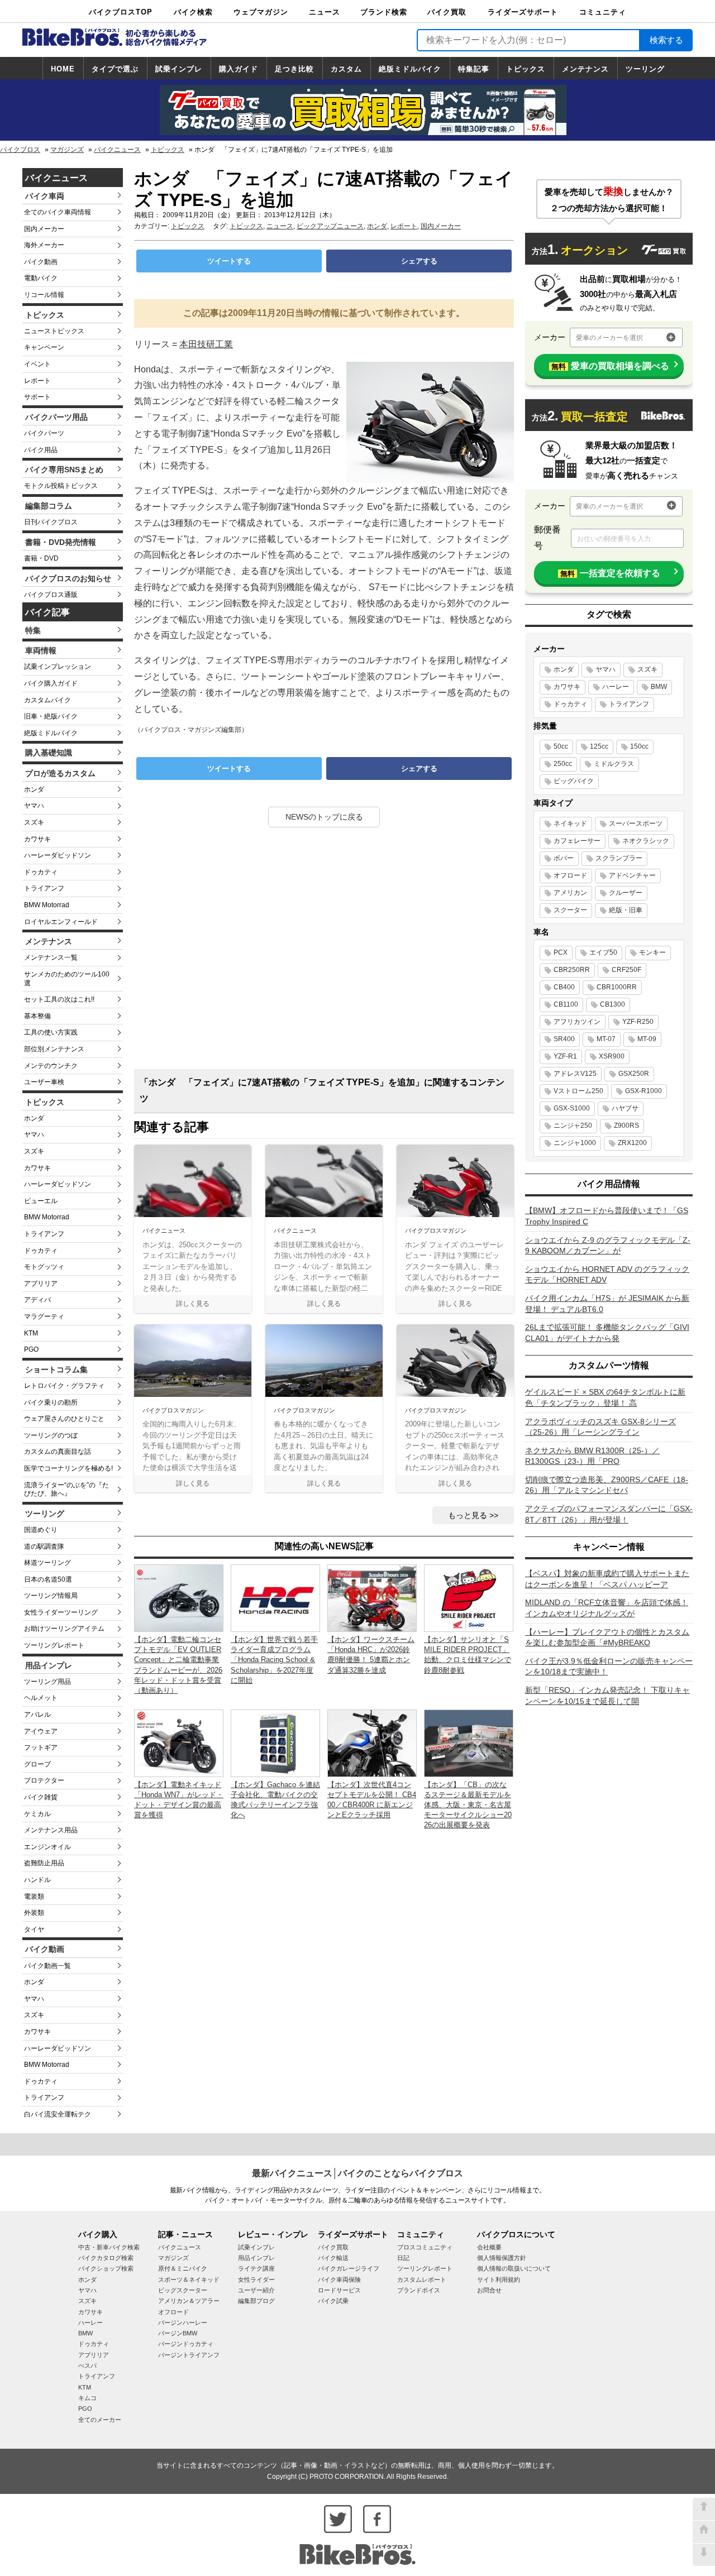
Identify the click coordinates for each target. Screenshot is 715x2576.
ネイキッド (570, 823)
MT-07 (606, 1039)
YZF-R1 (565, 1056)
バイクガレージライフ (349, 2268)
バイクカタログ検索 (106, 2258)
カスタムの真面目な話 (58, 1452)
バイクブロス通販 (51, 595)
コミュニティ (603, 12)
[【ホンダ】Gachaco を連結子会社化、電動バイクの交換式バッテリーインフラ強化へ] (275, 1743)
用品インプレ (49, 1665)
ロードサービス (339, 2290)
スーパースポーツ (636, 823)
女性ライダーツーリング (61, 1612)
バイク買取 (447, 12)
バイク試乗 (333, 2301)
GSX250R (634, 1074)
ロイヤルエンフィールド (61, 922)
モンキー (652, 952)
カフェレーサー (577, 841)
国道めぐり (41, 1530)
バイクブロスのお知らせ (68, 578)
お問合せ (489, 2290)
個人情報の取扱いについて (514, 2268)
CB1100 (566, 1004)
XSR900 (612, 1056)
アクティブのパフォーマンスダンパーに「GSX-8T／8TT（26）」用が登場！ (609, 1514)
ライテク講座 (256, 2268)
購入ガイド (239, 69)
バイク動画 (41, 262)
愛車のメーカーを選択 (609, 338)
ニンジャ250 (573, 1126)
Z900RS (626, 1126)
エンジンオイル (47, 1847)
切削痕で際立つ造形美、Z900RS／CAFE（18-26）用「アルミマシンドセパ (607, 1485)
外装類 (34, 1913)
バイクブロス (20, 150)
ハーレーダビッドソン (58, 855)
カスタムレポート (422, 2280)
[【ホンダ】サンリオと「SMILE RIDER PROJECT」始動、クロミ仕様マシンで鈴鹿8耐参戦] (469, 1598)
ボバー (564, 858)
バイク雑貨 (41, 1797)
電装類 (34, 1897)
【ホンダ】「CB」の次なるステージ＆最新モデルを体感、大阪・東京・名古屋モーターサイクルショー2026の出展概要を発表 (468, 1805)
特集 (33, 630)
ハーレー (616, 687)
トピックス (526, 69)
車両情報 (41, 650)
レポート (37, 381)
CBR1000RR (617, 987)
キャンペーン (44, 347)
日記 (403, 2258)
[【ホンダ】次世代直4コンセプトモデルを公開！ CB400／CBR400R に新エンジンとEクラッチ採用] (372, 1743)
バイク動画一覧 (47, 1966)
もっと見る (468, 1515)
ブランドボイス (419, 2290)
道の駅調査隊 (44, 1546)
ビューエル (41, 1201)
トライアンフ (44, 888)
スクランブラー (619, 858)
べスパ (87, 2366)
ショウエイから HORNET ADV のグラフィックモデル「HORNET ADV (607, 1275)
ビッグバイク (574, 781)
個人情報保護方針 (502, 2258)
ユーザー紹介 (256, 2290)
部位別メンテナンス (54, 1049)
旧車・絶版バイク (51, 716)
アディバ (37, 1300)
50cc (561, 746)
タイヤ (34, 1929)
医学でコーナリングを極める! (68, 1468)
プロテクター (44, 1780)
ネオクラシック (646, 841)
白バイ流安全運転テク (58, 2114)
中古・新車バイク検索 (109, 2247)
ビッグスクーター (183, 2290)
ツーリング (645, 69)
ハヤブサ (625, 1108)
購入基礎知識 (49, 753)
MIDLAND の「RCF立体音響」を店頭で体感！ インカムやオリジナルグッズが (607, 1608)
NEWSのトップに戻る (324, 817)
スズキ (34, 822)
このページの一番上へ (704, 2509)
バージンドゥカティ (186, 2344)
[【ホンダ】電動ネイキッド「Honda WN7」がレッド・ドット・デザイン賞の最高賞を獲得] (179, 1743)
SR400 (564, 1039)
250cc (563, 764)
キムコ (87, 2398)
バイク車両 (45, 196)
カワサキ (37, 839)
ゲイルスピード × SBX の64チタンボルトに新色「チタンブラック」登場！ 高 (605, 1397)
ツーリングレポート (54, 1645)
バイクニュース (117, 150)
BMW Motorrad (47, 905)
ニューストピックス (54, 331)
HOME (63, 69)
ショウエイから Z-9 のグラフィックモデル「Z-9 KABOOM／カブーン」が (608, 1246)
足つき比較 (294, 69)
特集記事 (474, 69)
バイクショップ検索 (106, 2268)
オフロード (570, 875)
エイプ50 (603, 952)
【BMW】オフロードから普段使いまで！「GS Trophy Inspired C (607, 1216)
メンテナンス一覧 (51, 957)
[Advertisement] (324, 952)
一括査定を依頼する (610, 573)
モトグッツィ (44, 1267)
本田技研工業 (206, 344)
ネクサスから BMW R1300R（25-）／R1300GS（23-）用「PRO (592, 1456)
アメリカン (570, 893)
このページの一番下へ (704, 2555)
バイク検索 (193, 12)
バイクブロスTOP (121, 12)
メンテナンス (585, 69)
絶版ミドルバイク (410, 69)
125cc (599, 746)
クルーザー (626, 893)
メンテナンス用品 (51, 1830)
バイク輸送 (333, 2258)
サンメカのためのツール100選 (67, 979)
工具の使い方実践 (51, 1032)
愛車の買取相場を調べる (610, 366)
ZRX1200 (632, 1143)
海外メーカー (44, 245)
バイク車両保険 (339, 2280)
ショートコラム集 (56, 1370)
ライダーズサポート (523, 12)
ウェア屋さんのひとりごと (64, 1419)
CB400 (564, 987)
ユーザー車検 (44, 1082)
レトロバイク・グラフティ (64, 1386)
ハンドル (37, 1880)
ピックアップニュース (330, 226)
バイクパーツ (44, 433)
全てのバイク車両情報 (58, 212)
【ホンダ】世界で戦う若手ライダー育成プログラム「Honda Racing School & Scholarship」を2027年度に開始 (274, 1660)
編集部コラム (49, 506)
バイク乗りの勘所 (51, 1402)
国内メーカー (44, 229)
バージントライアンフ (189, 2355)
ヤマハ (34, 806)
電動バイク (41, 278)
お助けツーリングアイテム (64, 1629)
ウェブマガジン (261, 12)
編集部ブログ (256, 2301)
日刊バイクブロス (51, 522)
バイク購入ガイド (51, 683)
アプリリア (41, 1284)
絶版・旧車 (626, 910)
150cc (639, 746)
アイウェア (41, 1731)
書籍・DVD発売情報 (61, 542)
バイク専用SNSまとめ (64, 470)
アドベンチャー (632, 875)
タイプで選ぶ (115, 69)
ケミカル (37, 1814)
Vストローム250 (578, 1091)
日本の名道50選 (48, 1579)
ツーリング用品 (47, 1682)
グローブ (37, 1764)
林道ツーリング (47, 1563)
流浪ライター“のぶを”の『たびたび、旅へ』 (66, 1490)
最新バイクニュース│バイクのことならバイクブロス (357, 2173)
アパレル (37, 1715)
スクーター (570, 910)
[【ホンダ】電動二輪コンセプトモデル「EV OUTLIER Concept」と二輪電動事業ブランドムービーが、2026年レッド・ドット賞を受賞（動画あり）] (179, 1598)
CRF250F (626, 970)
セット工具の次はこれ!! (59, 999)
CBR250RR (572, 970)
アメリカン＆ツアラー (189, 2301)
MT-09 (647, 1039)
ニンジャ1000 (575, 1143)
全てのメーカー (100, 2420)
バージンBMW (178, 2333)
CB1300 (612, 1004)
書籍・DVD (41, 558)
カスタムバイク (47, 700)
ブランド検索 (384, 12)
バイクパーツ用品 (56, 417)
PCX (561, 952)
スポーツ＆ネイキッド (189, 2280)
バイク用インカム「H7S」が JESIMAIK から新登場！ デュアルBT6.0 (607, 1304)
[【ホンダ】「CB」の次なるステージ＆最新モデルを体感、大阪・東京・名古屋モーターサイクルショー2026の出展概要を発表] (469, 1743)
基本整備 (37, 1016)
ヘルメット (41, 1698)
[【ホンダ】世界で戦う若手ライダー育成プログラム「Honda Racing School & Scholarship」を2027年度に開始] (275, 1598)
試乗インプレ (179, 69)
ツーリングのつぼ (51, 1435)
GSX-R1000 (643, 1091)
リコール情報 (44, 295)
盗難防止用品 (44, 1863)
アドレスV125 (575, 1074)
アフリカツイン (577, 1022)
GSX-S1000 (572, 1108)
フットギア (41, 1747)
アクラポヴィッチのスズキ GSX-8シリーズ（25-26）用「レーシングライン (600, 1427)
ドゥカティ (41, 872)
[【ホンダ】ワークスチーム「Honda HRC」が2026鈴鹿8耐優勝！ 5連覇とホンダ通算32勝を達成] (372, 1598)
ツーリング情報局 (51, 1596)
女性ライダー (256, 2280)
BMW (659, 687)
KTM (31, 1333)
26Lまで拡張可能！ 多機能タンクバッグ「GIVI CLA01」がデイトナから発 (607, 1333)
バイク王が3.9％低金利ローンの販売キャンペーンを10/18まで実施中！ (609, 1667)
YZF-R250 (638, 1022)
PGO (31, 1349)
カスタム (346, 69)
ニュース (325, 12)
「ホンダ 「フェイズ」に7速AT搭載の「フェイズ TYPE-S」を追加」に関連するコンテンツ (322, 1090)
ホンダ (34, 789)
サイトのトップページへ (704, 2532)
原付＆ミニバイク (183, 2268)
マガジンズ (67, 150)
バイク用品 (41, 450)
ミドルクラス (614, 764)
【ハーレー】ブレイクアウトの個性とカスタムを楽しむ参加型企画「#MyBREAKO (607, 1637)
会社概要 (489, 2247)
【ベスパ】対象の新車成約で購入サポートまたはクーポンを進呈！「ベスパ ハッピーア (607, 1579)
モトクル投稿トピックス (61, 486)
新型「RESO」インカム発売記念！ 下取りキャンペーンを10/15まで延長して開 (607, 1696)
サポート (37, 397)
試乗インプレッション (58, 667)
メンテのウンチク (51, 1066)
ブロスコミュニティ (425, 2247)
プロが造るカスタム (60, 773)
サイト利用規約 (499, 2280)
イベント (37, 364)
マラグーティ (44, 1316)
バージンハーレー (183, 2323)
